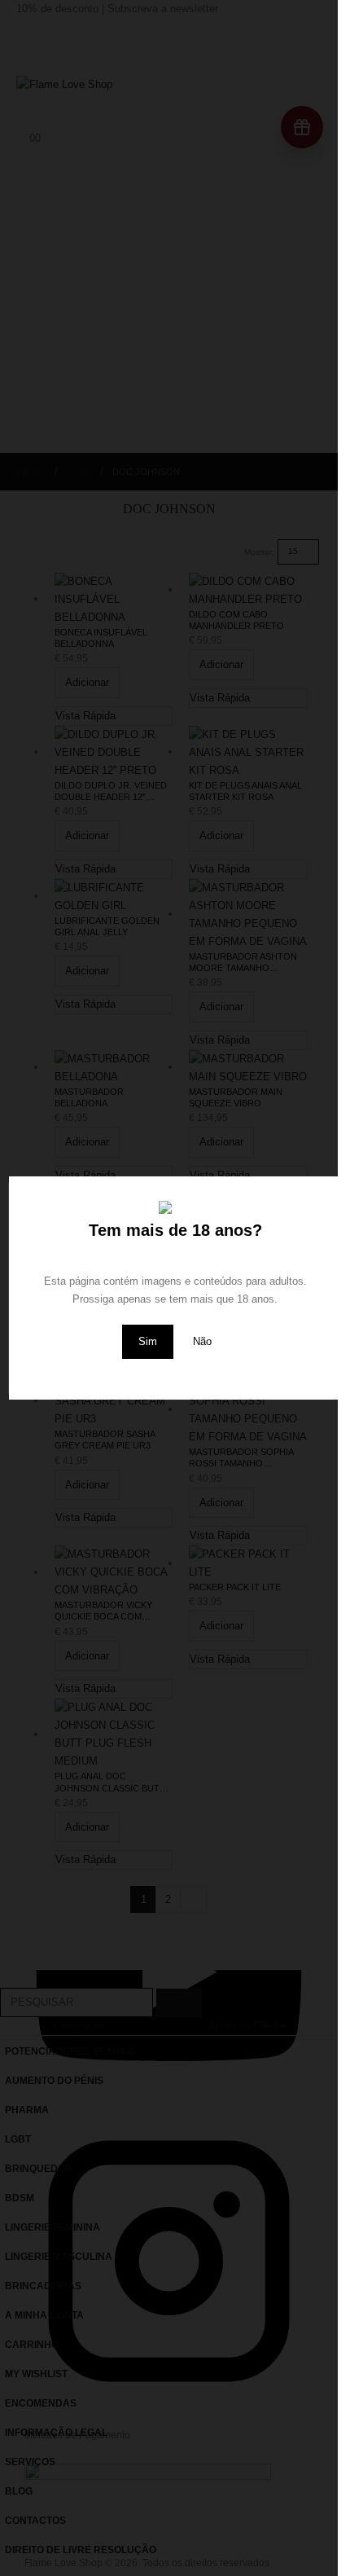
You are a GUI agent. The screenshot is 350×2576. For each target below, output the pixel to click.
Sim (148, 1341)
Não (202, 1341)
